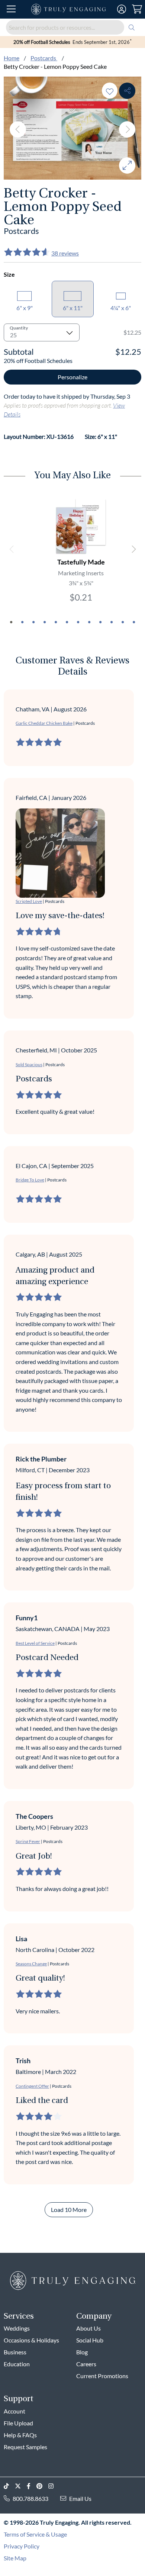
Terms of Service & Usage (35, 2534)
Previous (18, 129)
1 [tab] (11, 622)
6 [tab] (67, 622)
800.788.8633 (30, 2498)
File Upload (18, 2423)
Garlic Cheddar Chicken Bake (44, 723)
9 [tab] (100, 622)
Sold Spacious (29, 1065)
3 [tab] (33, 622)
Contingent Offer (32, 2086)
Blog (82, 2352)
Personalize (72, 377)
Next (127, 129)
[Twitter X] (21, 2486)
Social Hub (90, 2340)
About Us (88, 2328)
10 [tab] (112, 622)
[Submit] (132, 27)
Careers (86, 2364)
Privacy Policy (22, 2546)
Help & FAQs (20, 2435)
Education (17, 2364)
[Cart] (137, 9)
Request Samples (25, 2447)
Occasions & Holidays (31, 2340)
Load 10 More (69, 2210)
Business (15, 2352)
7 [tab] (78, 622)
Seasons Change (31, 1964)
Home (12, 58)
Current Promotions (102, 2376)
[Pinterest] (42, 2486)
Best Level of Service (35, 1643)
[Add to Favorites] (110, 91)
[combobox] (72, 27)
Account (14, 2411)
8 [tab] (89, 622)
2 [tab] (22, 622)
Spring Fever (28, 1841)
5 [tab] (56, 622)
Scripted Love (29, 901)
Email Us (80, 2498)
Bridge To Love (30, 1180)
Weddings (17, 2328)
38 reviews (65, 253)
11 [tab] (123, 622)
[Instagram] (54, 2486)
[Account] (122, 9)
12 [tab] (134, 622)
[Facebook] (32, 2486)
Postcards (44, 58)
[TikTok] (9, 2486)
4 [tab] (45, 622)
